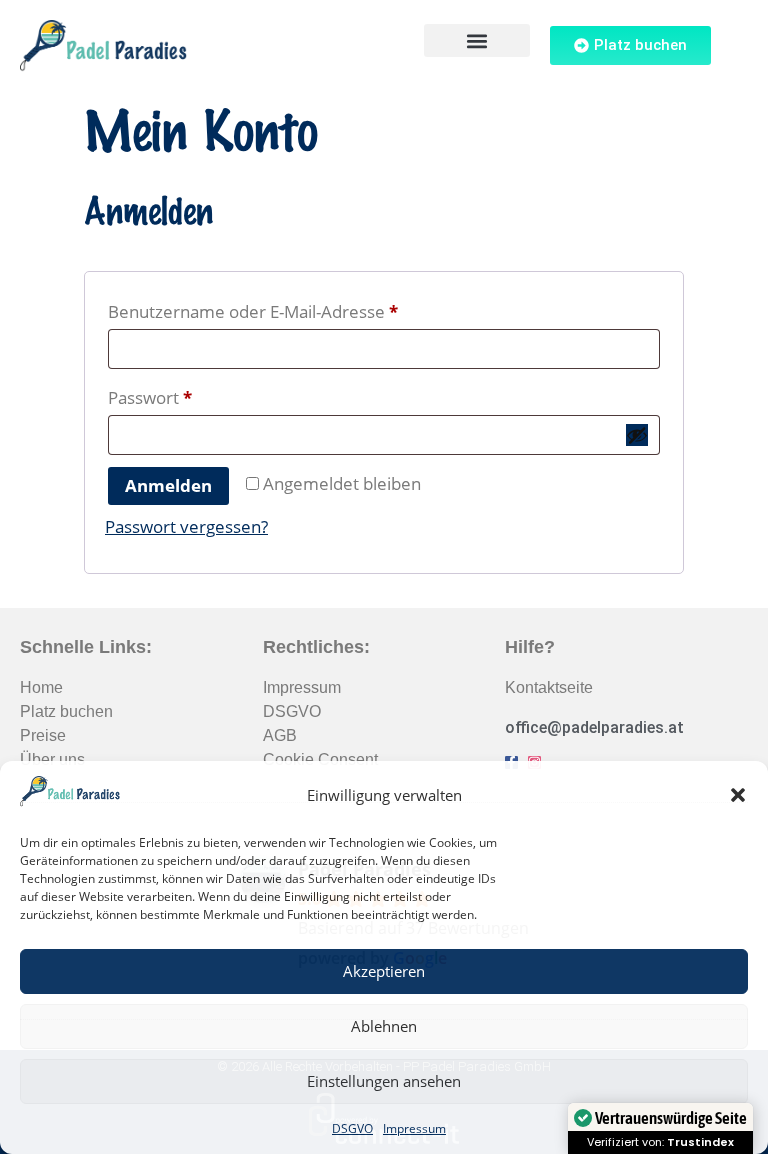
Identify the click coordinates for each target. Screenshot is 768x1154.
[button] (738, 795)
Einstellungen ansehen (384, 1081)
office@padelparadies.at (594, 727)
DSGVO (352, 1128)
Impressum (414, 1128)
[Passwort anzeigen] (637, 435)
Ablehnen (384, 1026)
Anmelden (168, 485)
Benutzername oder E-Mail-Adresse (298, 309)
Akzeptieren (384, 971)
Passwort (195, 395)
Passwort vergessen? (186, 526)
